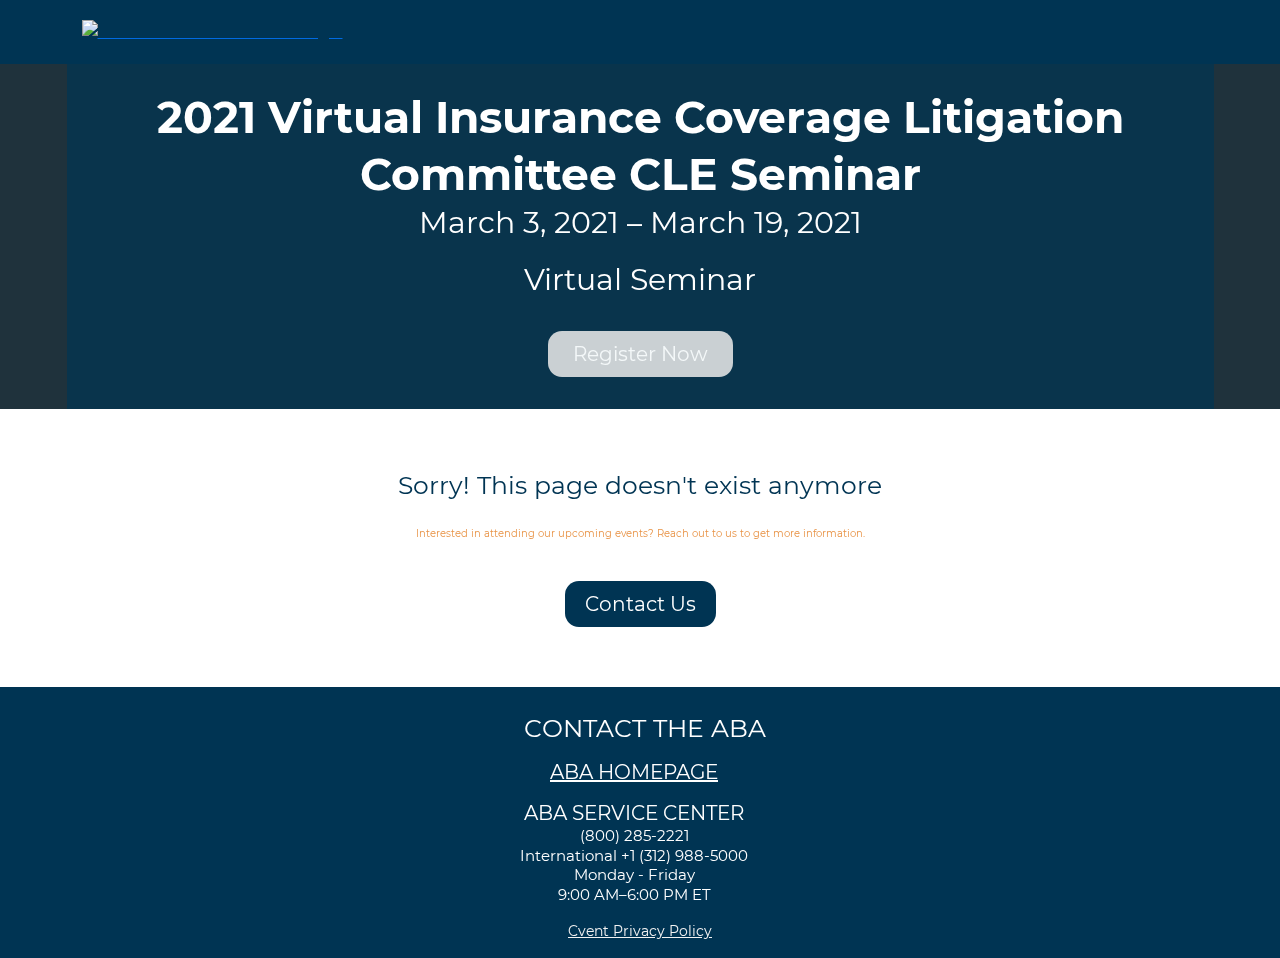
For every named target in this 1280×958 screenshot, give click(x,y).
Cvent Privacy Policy (640, 931)
